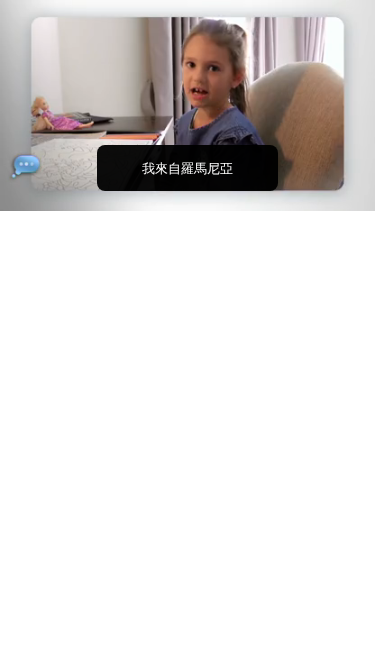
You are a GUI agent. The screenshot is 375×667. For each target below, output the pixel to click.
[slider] (187, 167)
